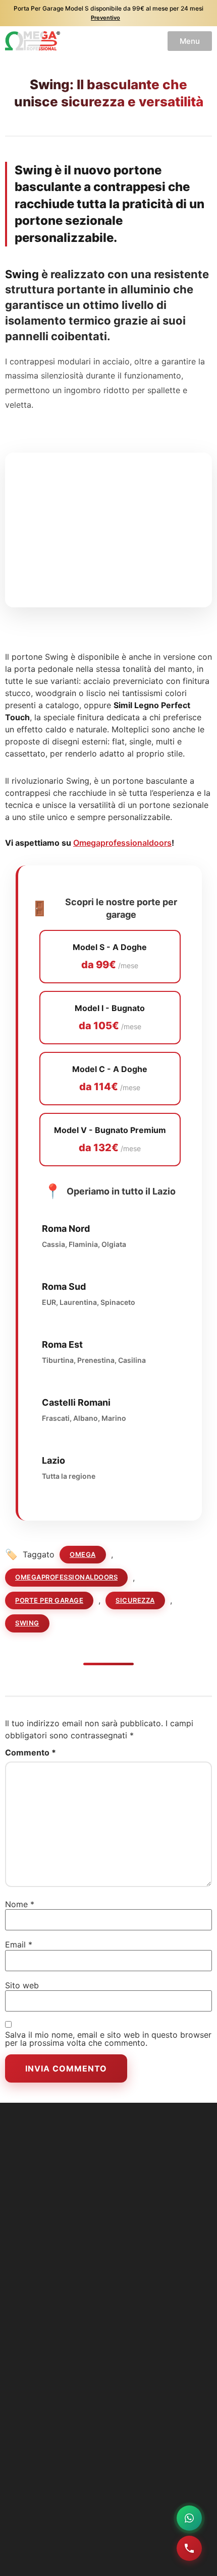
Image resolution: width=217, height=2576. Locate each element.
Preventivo (105, 18)
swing (27, 1623)
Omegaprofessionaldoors (122, 843)
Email (19, 1944)
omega (83, 1554)
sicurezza (135, 1600)
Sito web (22, 1985)
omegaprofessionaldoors (66, 1577)
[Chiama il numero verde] (189, 2548)
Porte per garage (49, 1600)
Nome (20, 1904)
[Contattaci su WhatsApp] (189, 2518)
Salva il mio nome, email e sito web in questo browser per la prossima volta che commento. (108, 2039)
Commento (31, 1752)
